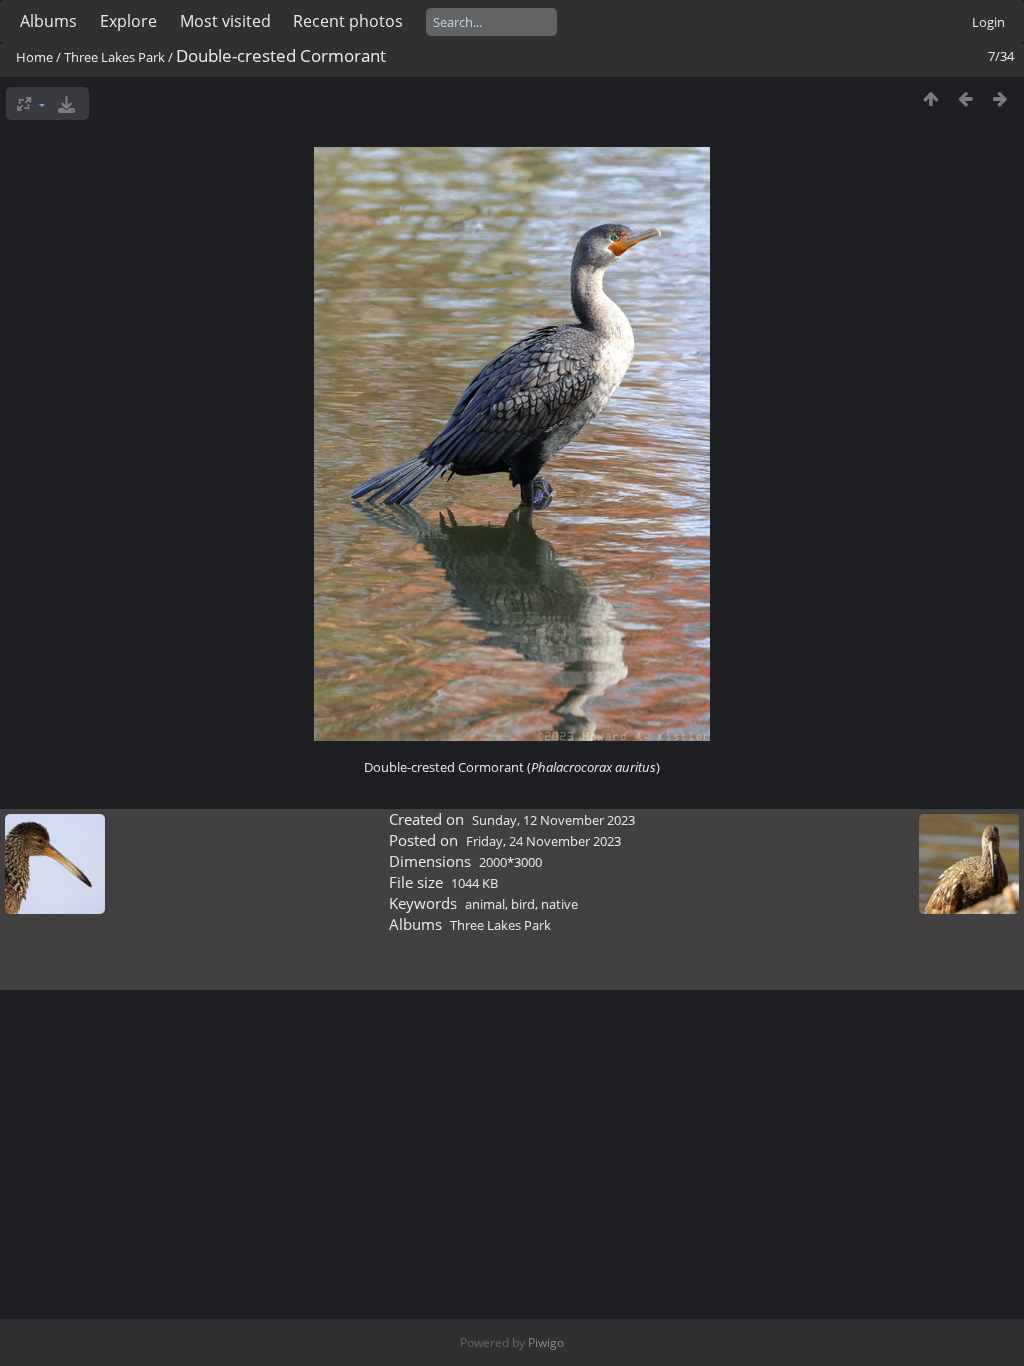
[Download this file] (66, 103)
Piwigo (546, 1342)
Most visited (225, 21)
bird (523, 904)
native (559, 904)
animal (485, 904)
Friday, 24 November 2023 (543, 841)
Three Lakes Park (114, 57)
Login (988, 22)
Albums (48, 21)
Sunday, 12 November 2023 (553, 820)
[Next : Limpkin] (1000, 98)
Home (34, 57)
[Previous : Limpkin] (965, 98)
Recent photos (348, 21)
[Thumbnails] (930, 98)
